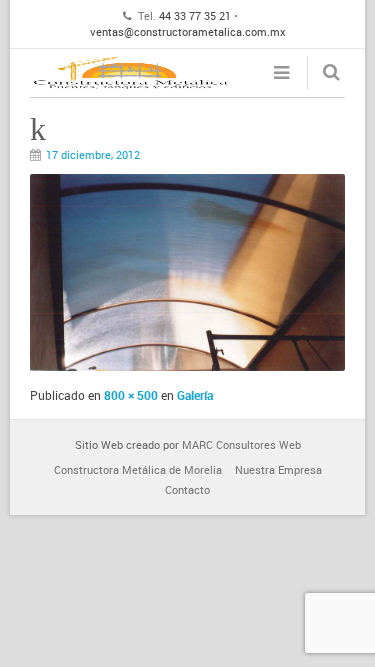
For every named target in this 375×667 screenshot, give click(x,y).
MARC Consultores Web (241, 444)
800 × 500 (131, 395)
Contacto (187, 489)
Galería (195, 395)
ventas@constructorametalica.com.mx (188, 31)
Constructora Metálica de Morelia (138, 469)
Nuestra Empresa (278, 469)
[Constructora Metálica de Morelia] (130, 73)
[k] (187, 365)
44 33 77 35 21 (195, 15)
